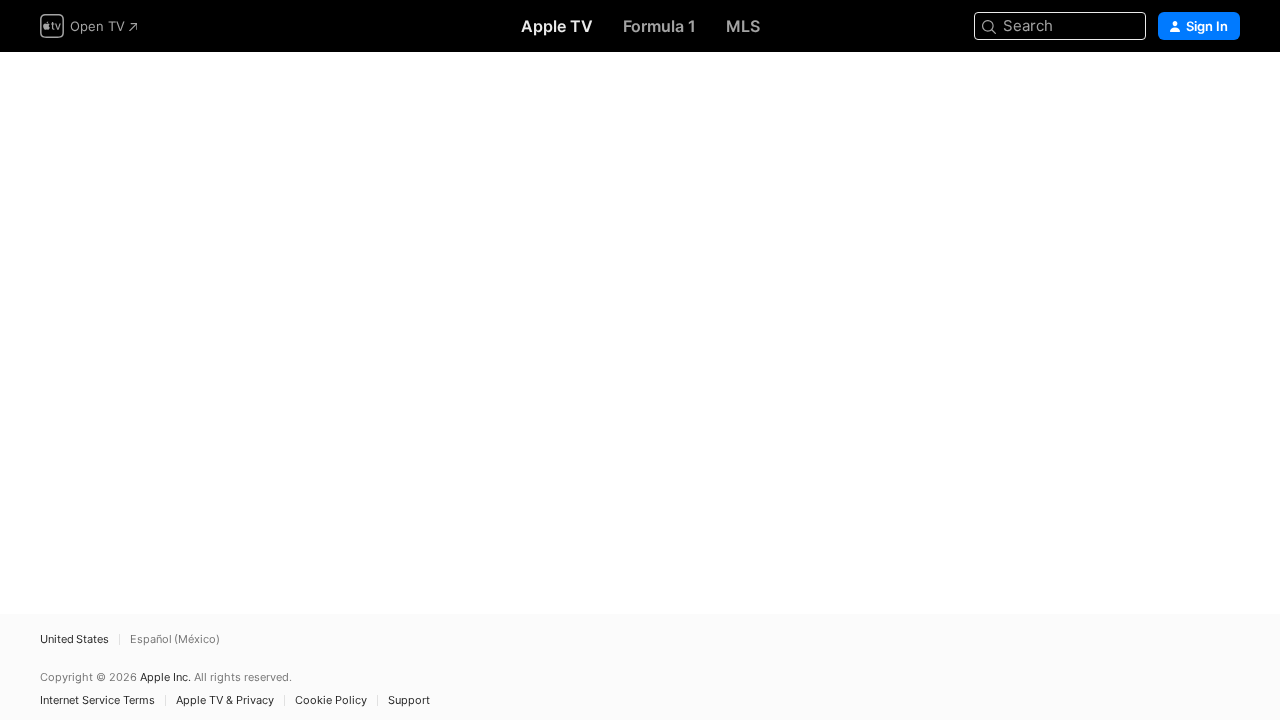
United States (74, 639)
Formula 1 (659, 26)
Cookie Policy (331, 700)
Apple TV (557, 26)
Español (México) (175, 639)
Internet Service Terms (97, 700)
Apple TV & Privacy (225, 700)
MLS (743, 26)
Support (409, 700)
